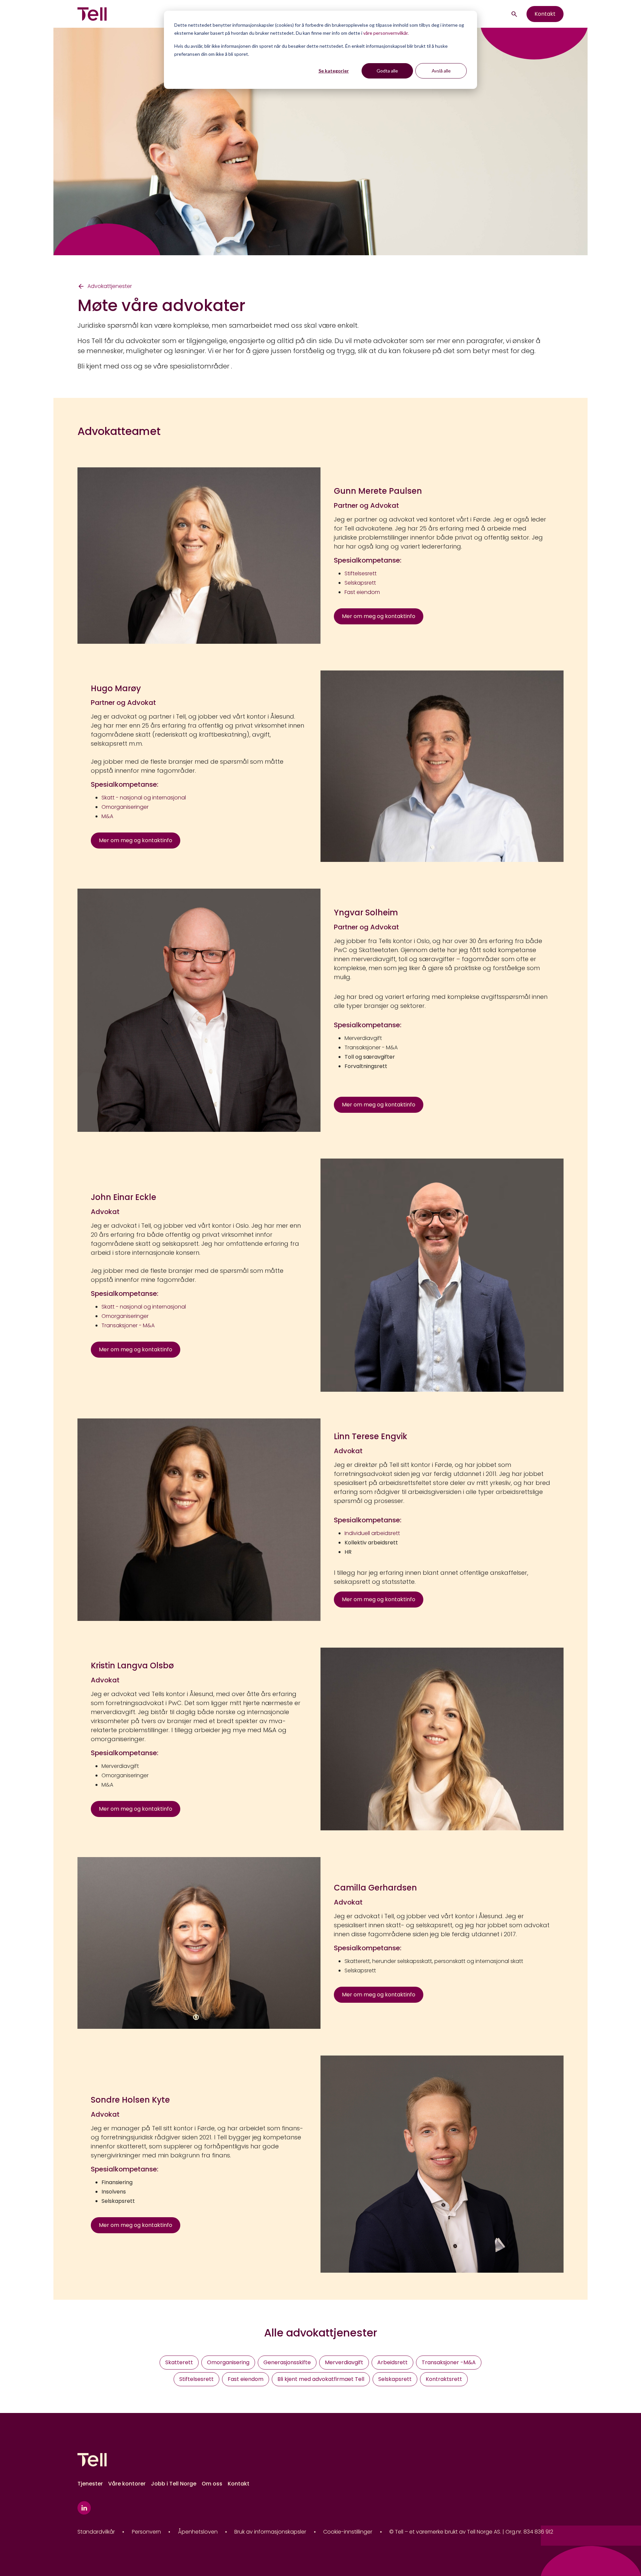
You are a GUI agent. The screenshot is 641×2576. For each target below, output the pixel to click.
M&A (107, 1785)
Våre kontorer (127, 2484)
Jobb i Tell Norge (174, 2484)
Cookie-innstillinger (348, 2532)
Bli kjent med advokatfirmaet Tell (321, 2379)
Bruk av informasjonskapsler (270, 2532)
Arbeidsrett (392, 2362)
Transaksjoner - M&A (371, 1047)
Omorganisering (228, 2362)
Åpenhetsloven (198, 2532)
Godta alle (387, 71)
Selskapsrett (360, 1971)
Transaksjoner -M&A (449, 2362)
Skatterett (179, 2362)
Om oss (212, 2484)
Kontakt (545, 14)
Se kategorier (334, 71)
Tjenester (90, 2484)
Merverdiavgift (363, 1038)
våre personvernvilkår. (386, 33)
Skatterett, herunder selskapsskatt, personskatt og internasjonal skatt (434, 1961)
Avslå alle (441, 71)
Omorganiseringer (125, 1775)
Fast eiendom (246, 2379)
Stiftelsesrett (196, 2379)
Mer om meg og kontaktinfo (379, 616)
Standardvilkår (96, 2532)
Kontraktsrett (444, 2379)
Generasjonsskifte (287, 2362)
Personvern (146, 2532)
